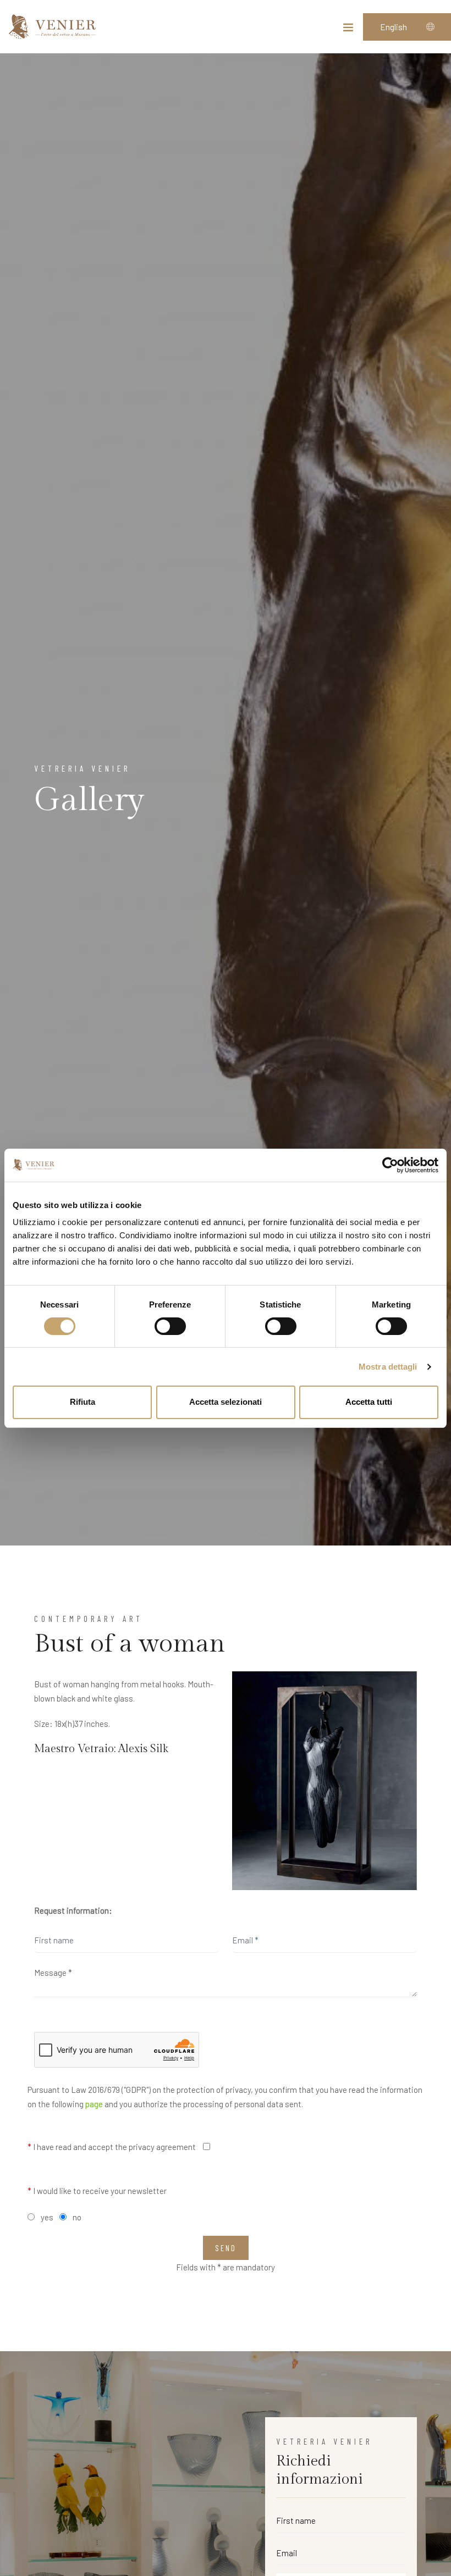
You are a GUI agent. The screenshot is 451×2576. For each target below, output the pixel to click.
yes (47, 2217)
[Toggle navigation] (348, 30)
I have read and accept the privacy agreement (112, 2147)
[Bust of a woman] (324, 1781)
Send (226, 2248)
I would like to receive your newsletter (97, 2191)
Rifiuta (82, 1402)
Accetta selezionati (226, 1402)
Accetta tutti (369, 1402)
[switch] (170, 1326)
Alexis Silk (143, 1749)
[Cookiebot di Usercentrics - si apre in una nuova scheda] (390, 1165)
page (94, 2104)
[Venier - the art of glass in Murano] (52, 27)
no (77, 2217)
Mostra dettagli (388, 1367)
